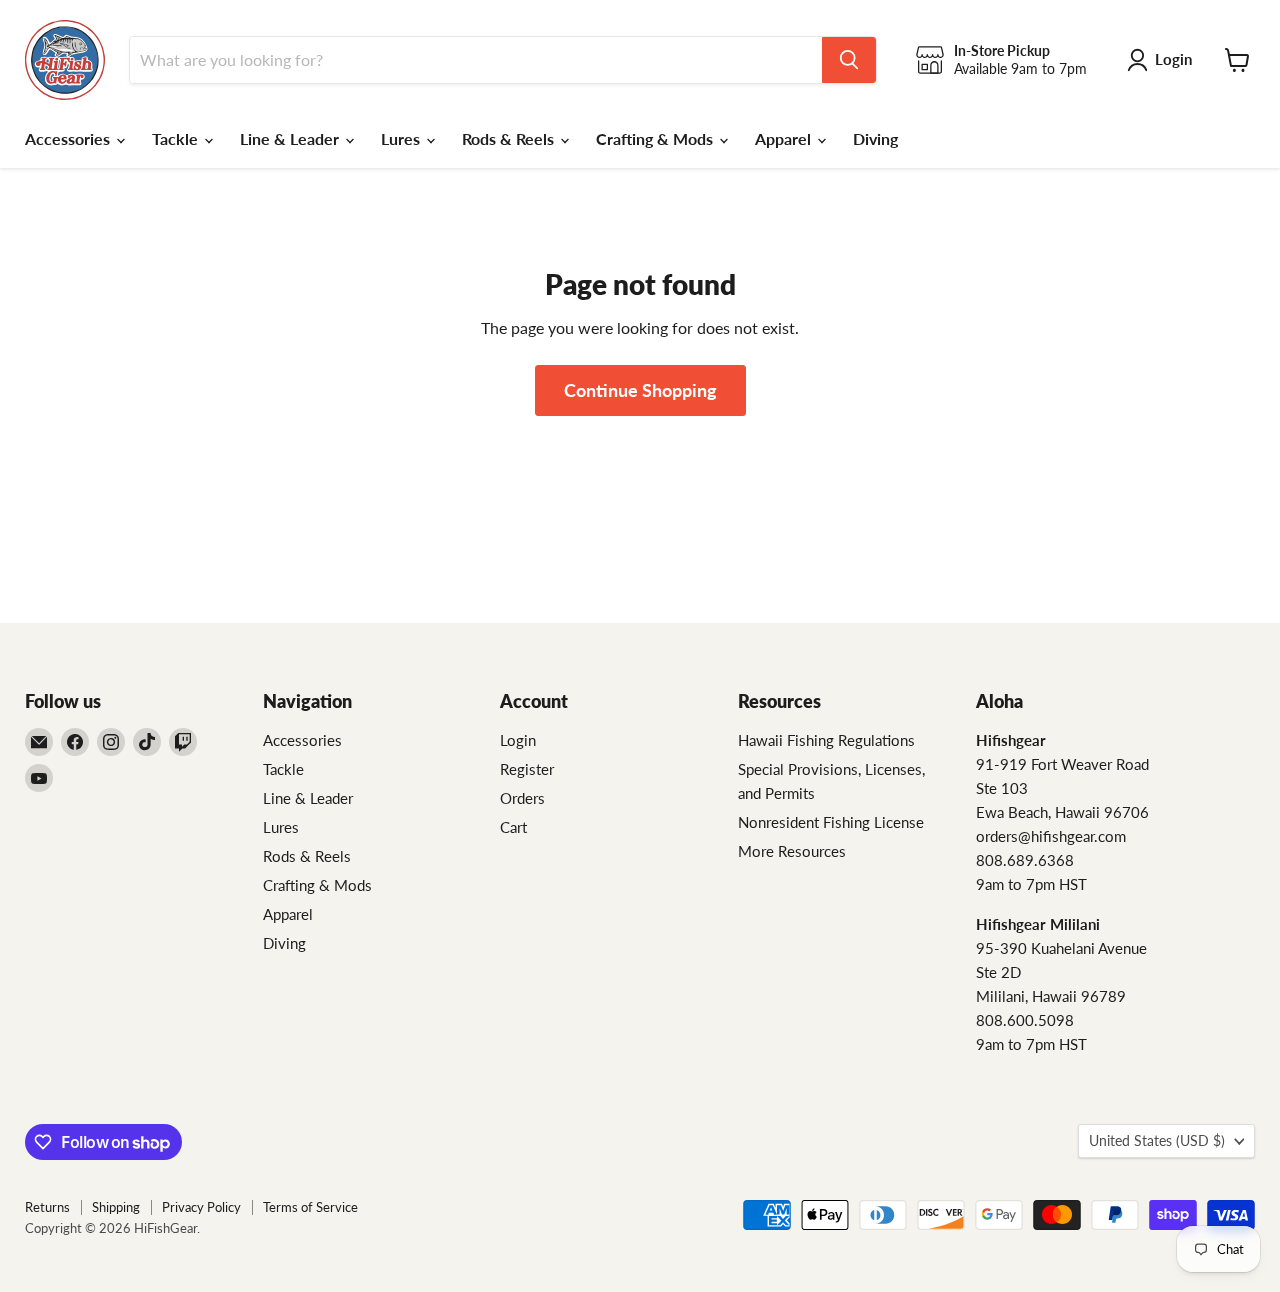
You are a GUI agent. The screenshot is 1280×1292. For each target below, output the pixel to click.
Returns (47, 1207)
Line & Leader (291, 138)
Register (527, 769)
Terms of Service (310, 1207)
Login (518, 740)
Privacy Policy (201, 1207)
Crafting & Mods (656, 138)
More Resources (792, 851)
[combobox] (476, 60)
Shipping (116, 1207)
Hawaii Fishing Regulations (826, 740)
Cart (513, 827)
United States (1157, 1140)
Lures (402, 138)
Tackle (177, 138)
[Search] (849, 60)
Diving (875, 138)
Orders (522, 798)
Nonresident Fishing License (831, 822)
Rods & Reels (510, 138)
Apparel (785, 138)
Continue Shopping (640, 390)
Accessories (69, 138)
